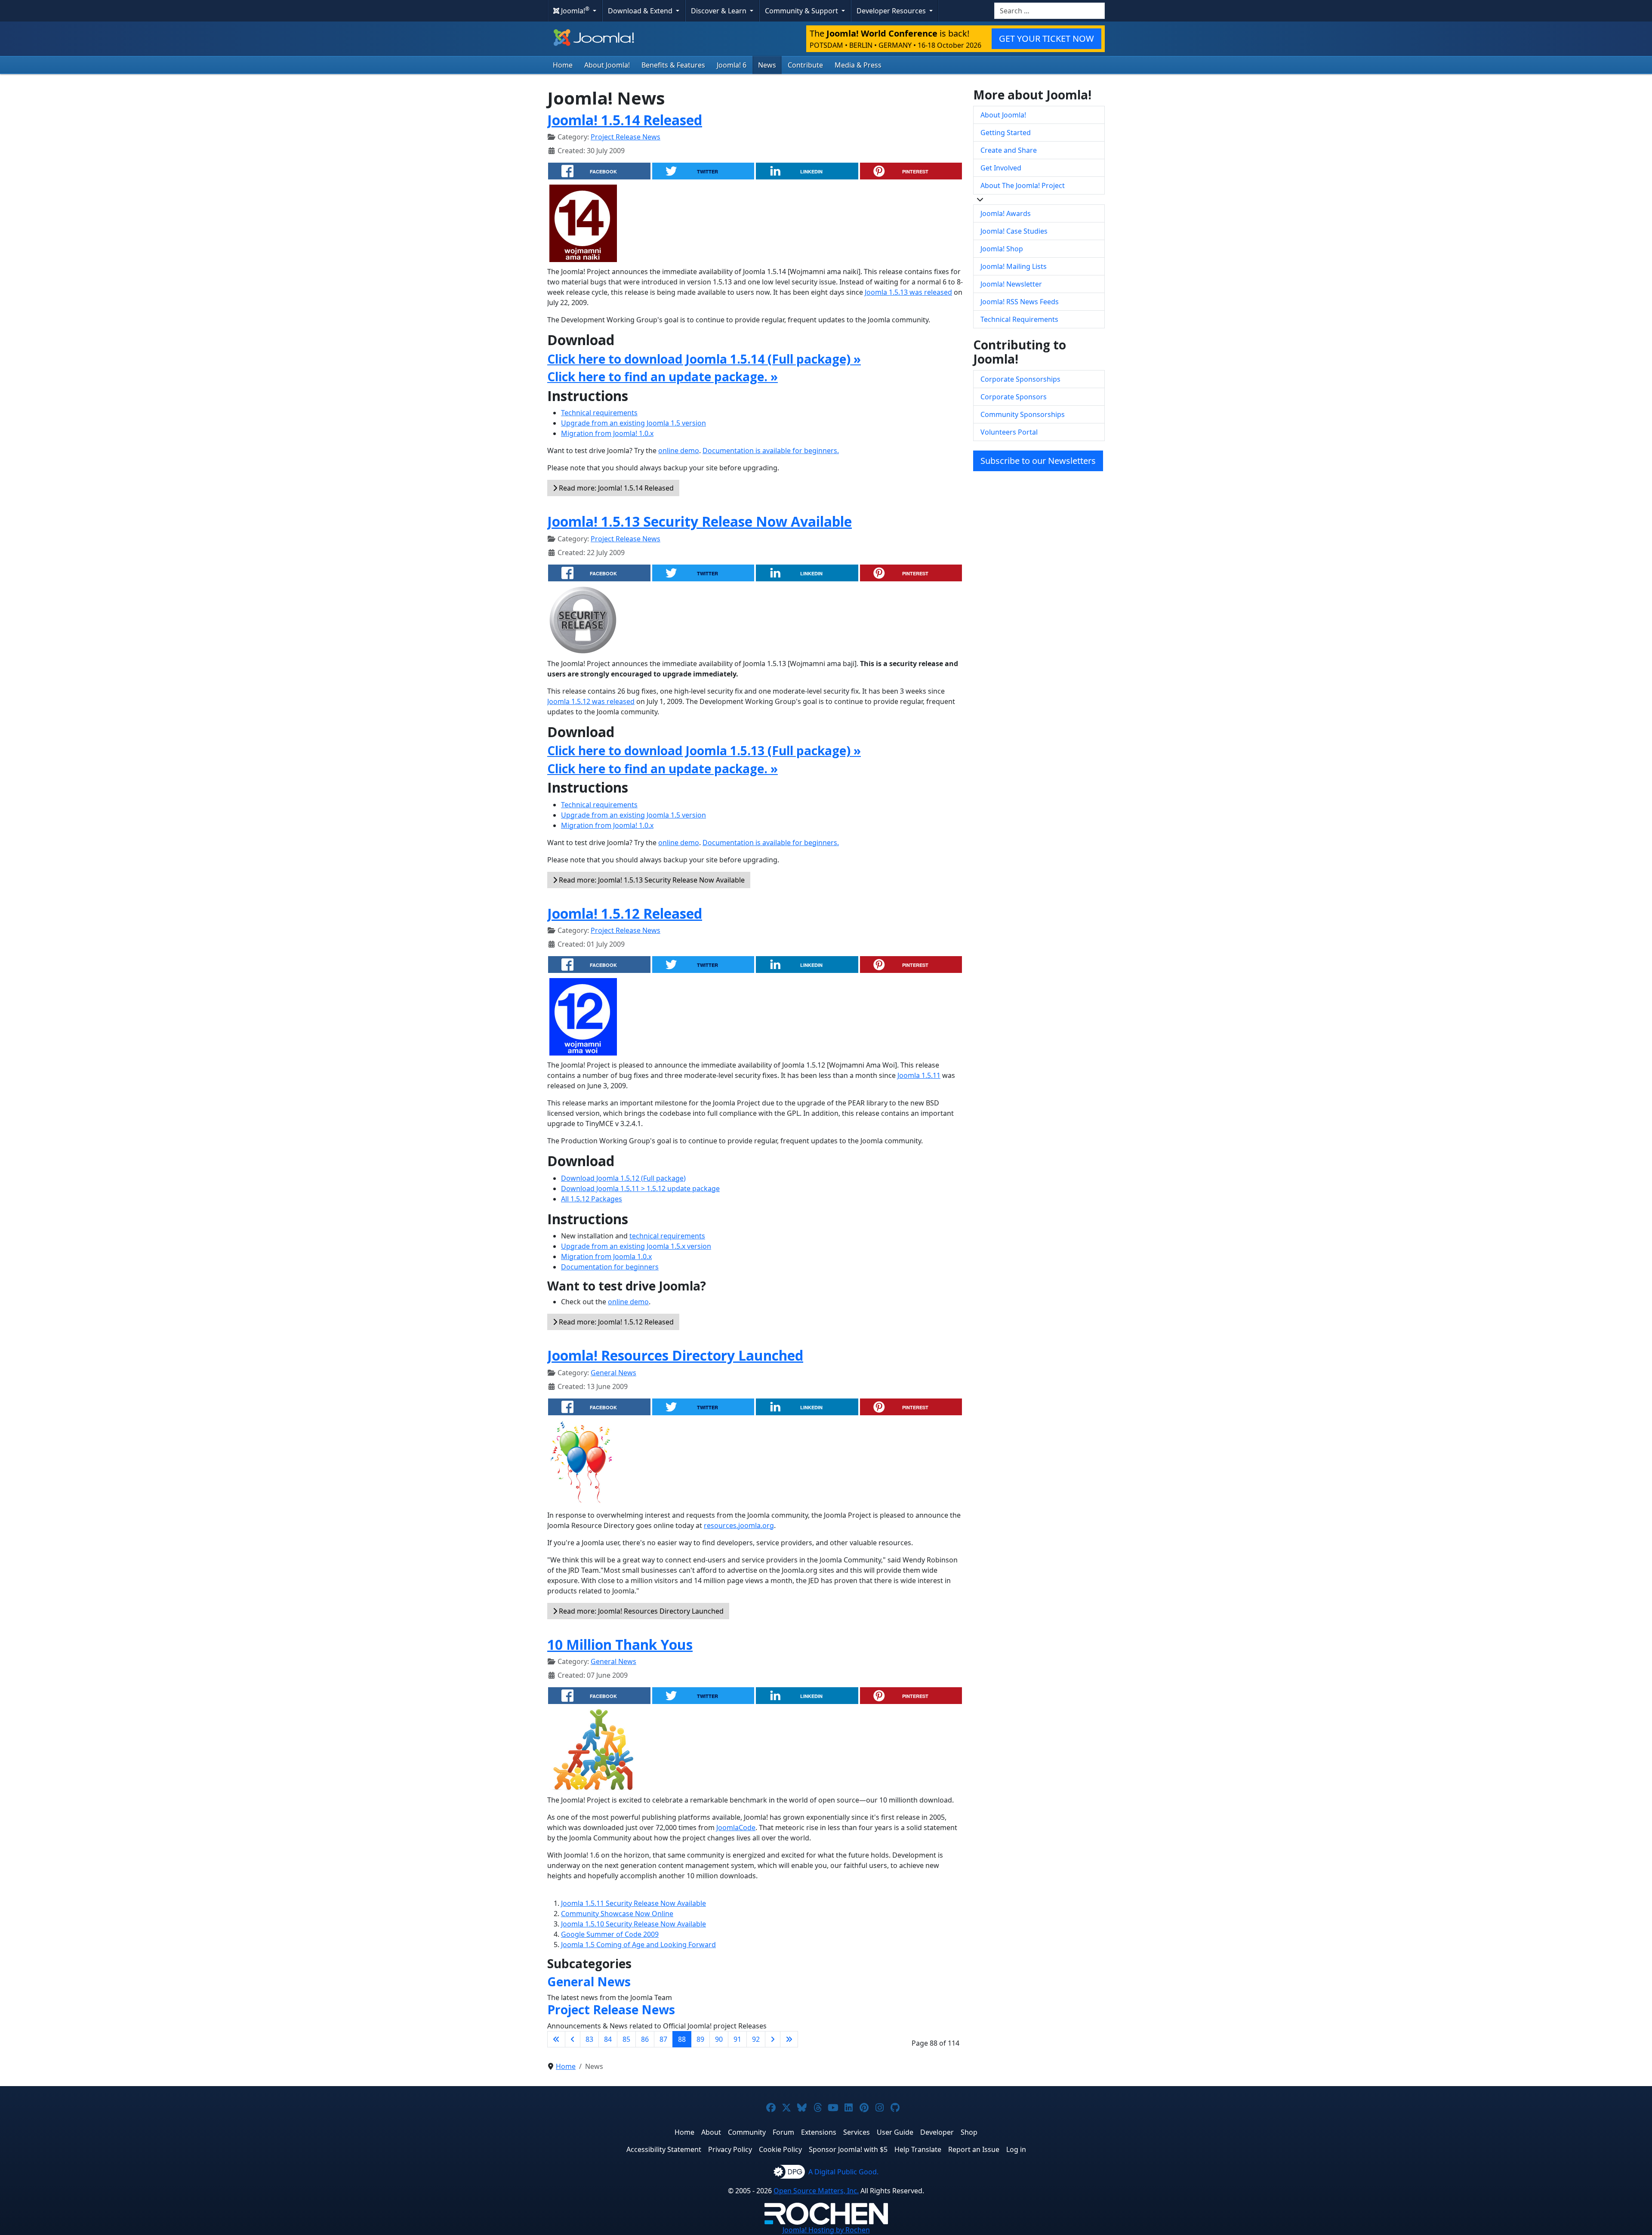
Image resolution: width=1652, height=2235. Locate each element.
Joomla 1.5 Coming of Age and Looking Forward (638, 1945)
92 (756, 2039)
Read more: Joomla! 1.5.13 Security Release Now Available (651, 880)
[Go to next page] (773, 2039)
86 (645, 2039)
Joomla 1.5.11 (919, 1075)
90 (719, 2039)
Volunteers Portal (1009, 432)
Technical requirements (599, 413)
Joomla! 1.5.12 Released (625, 913)
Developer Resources (892, 11)
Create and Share (1009, 150)
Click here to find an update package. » (663, 377)
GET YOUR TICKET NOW (1046, 39)
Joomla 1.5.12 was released (591, 701)
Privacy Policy (730, 2149)
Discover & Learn (720, 11)
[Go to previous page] (573, 2039)
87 (663, 2039)
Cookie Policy (780, 2149)
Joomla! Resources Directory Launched (675, 1355)
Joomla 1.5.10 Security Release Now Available (633, 1924)
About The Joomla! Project (1023, 185)
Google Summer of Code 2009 (610, 1934)
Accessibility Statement (664, 2149)
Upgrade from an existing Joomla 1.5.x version (636, 1246)
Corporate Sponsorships (1020, 379)
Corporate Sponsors (1014, 397)
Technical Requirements (1019, 319)
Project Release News (626, 137)
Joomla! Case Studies (1014, 231)
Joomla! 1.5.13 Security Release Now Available (700, 521)
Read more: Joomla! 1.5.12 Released (615, 1322)
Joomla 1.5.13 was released (908, 292)
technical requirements (667, 1236)
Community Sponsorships (1023, 414)
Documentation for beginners (610, 1267)
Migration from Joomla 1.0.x (606, 1256)
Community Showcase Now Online (617, 1914)
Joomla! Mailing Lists (1014, 266)
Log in (1016, 2149)
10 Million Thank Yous (620, 1644)
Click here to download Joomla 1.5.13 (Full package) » (704, 750)
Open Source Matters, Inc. (816, 2191)
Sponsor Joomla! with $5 (848, 2149)
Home (563, 65)
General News (613, 1373)
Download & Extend (641, 11)
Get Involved (1001, 168)
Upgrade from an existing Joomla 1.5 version (633, 423)
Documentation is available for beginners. (771, 451)
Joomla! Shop (1002, 249)
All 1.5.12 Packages (592, 1199)
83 (589, 2039)
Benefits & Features (673, 65)
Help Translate (918, 2149)
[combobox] (1049, 11)
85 (626, 2039)
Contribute (805, 65)
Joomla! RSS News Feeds (1020, 302)
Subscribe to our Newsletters (1038, 461)
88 (682, 2039)
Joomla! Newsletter (1011, 284)
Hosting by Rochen (826, 2230)
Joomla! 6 (732, 65)
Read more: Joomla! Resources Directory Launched (640, 1611)
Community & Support (802, 11)
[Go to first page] (556, 2039)
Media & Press (858, 65)
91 (737, 2039)
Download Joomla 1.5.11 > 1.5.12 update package (640, 1189)
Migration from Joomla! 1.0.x (607, 433)
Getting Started (1006, 133)
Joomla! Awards (1006, 213)
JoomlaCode (736, 1828)
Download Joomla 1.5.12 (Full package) (623, 1178)
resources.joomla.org (739, 1525)
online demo (679, 451)
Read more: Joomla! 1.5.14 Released (615, 488)
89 (700, 2039)
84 (608, 2039)
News (767, 65)
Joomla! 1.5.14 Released (625, 120)
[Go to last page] (789, 2039)
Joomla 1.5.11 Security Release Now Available (633, 1903)
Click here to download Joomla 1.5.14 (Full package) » (704, 359)
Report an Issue (974, 2149)
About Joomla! (607, 65)
